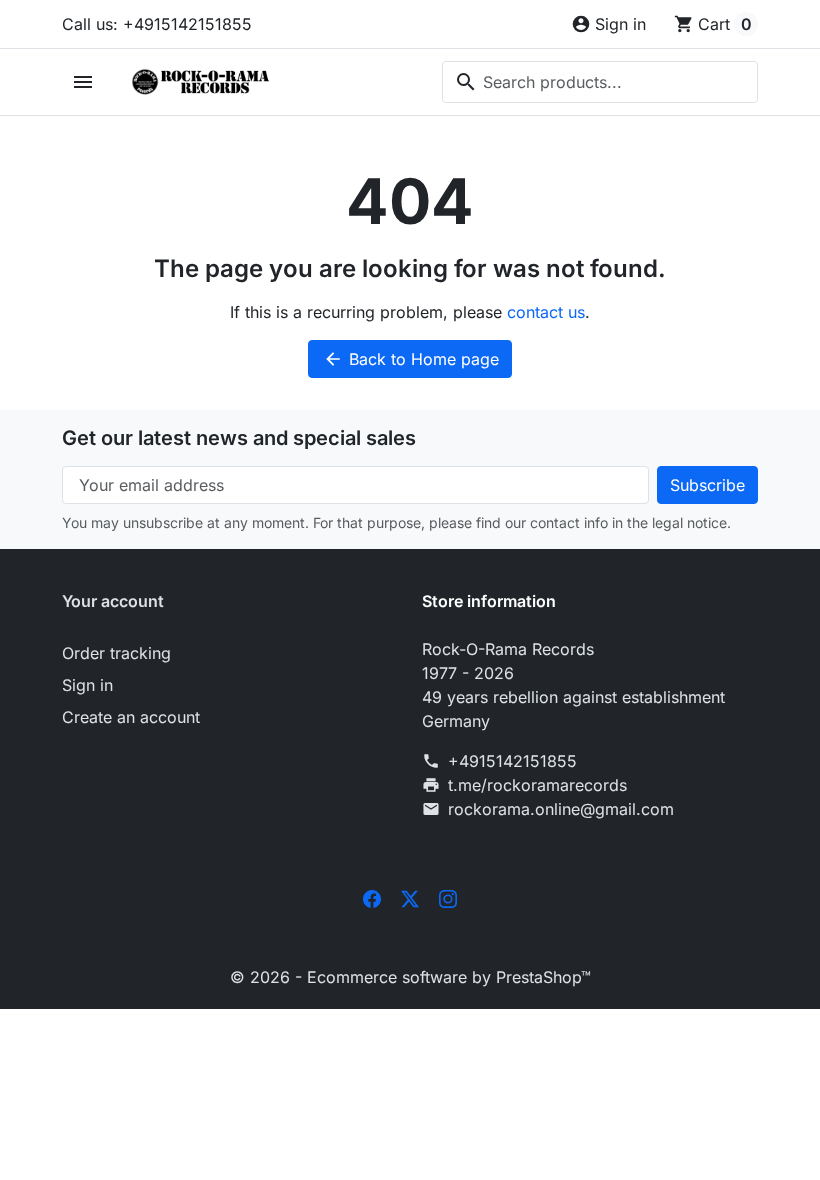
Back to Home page (411, 359)
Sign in (87, 685)
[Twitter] (410, 897)
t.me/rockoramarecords (537, 785)
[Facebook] (372, 897)
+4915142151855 (512, 761)
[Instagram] (448, 897)
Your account (113, 601)
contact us (546, 312)
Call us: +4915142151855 (157, 24)
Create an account (131, 717)
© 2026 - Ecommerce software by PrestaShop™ (410, 977)
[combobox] (600, 82)
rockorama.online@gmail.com (561, 809)
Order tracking (116, 653)
